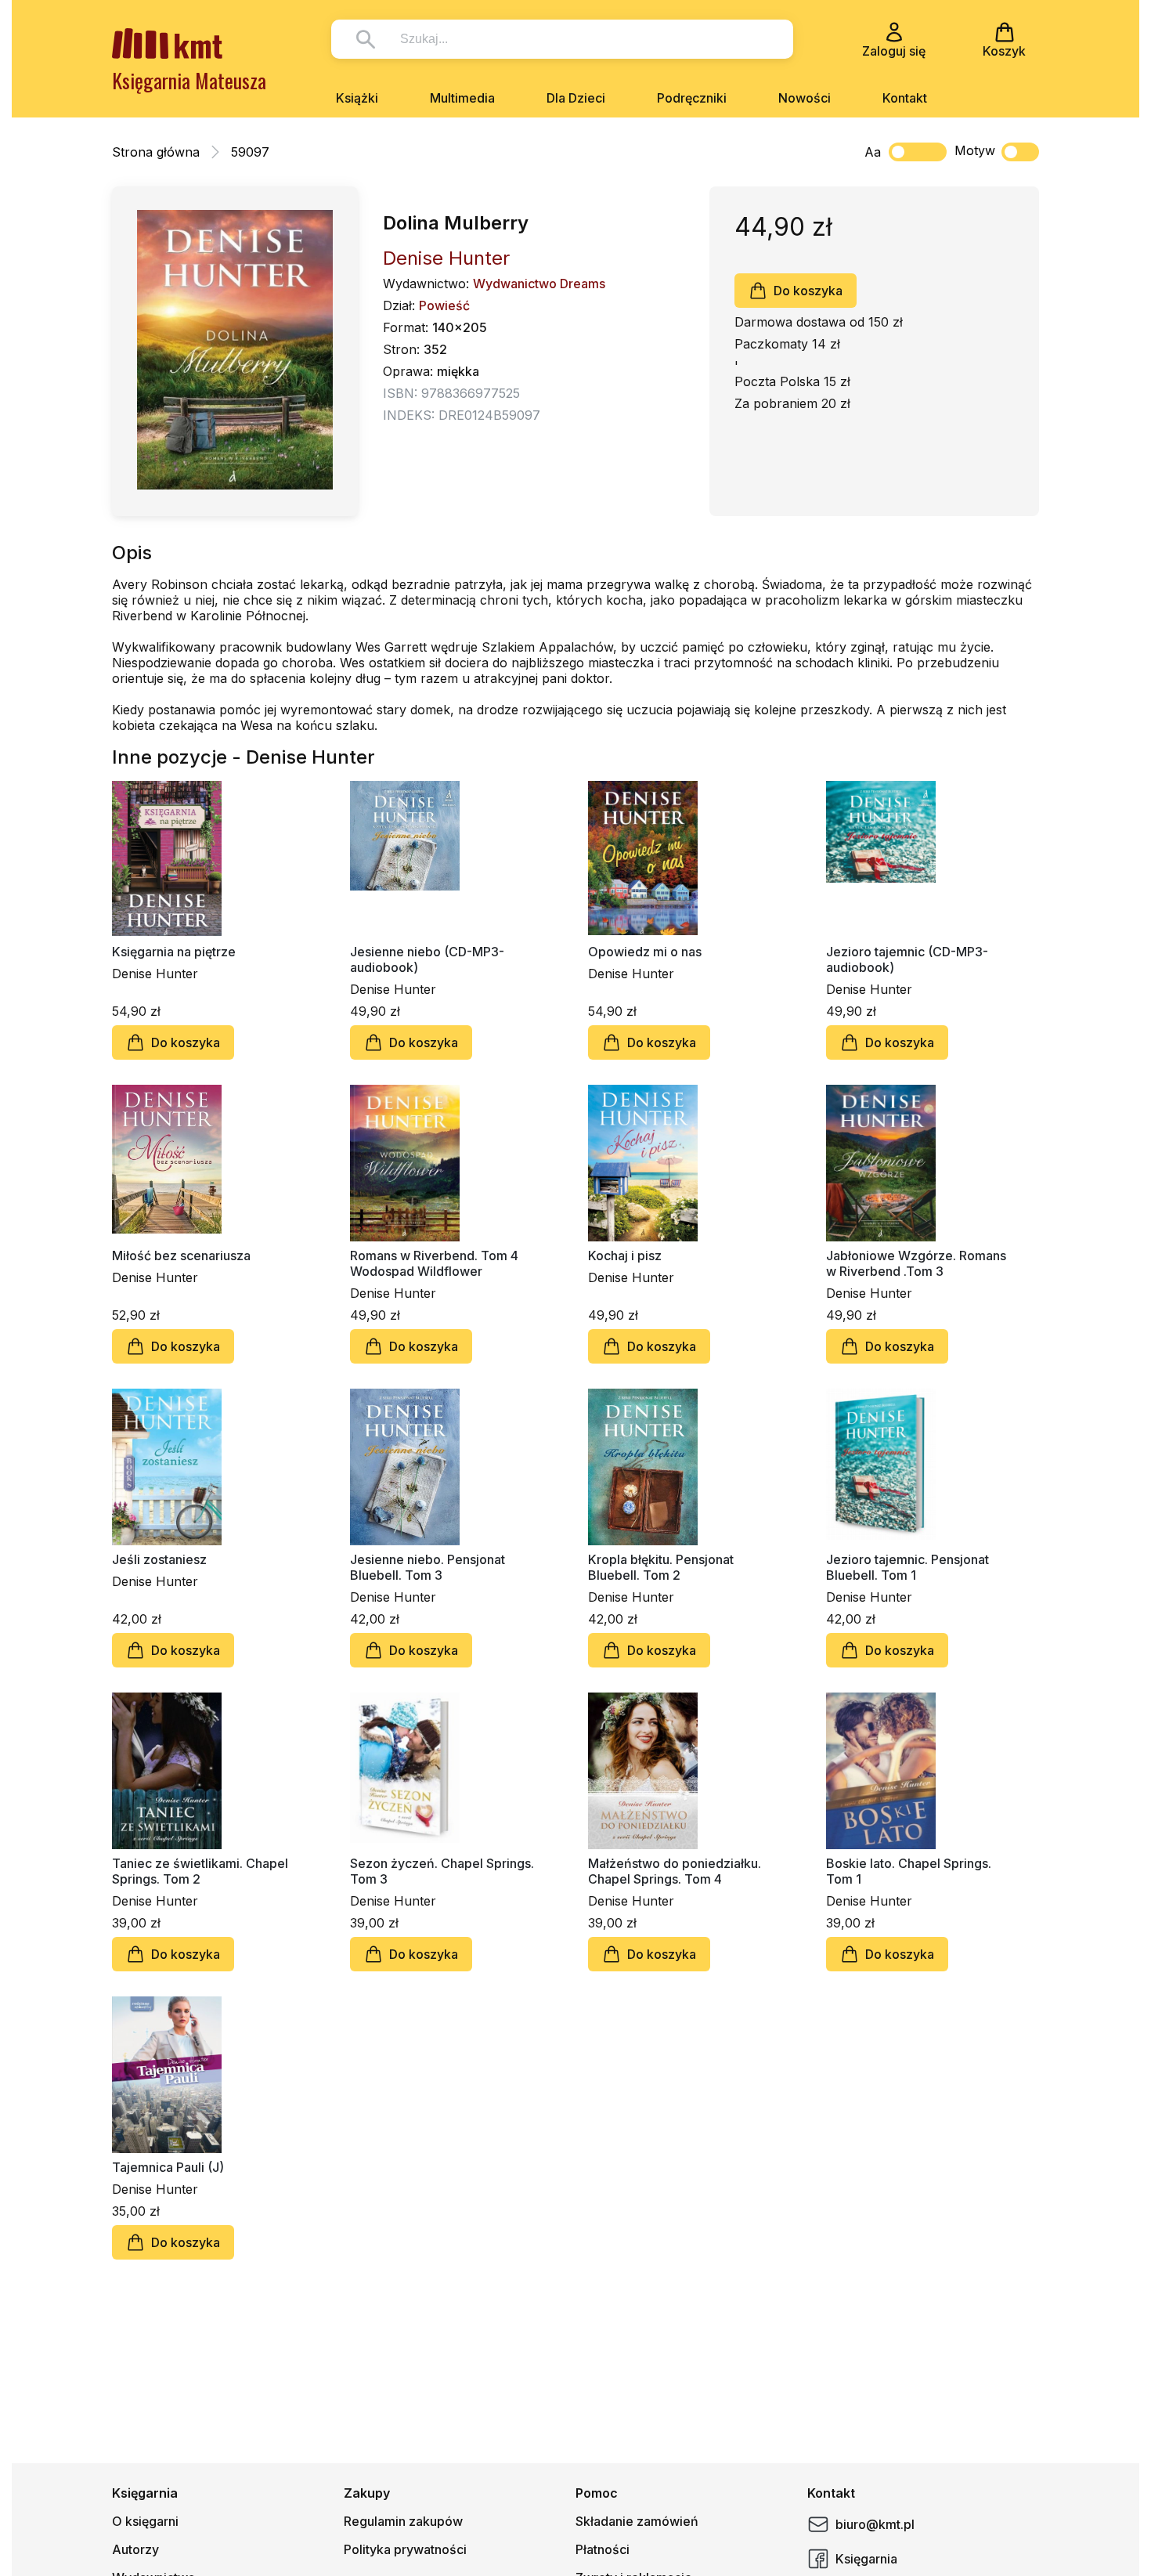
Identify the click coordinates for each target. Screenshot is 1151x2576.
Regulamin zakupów (403, 2521)
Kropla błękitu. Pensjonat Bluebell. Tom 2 (661, 1567)
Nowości (805, 98)
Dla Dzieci (576, 98)
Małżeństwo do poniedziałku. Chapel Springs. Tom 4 (675, 1871)
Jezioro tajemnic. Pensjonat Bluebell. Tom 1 (907, 1567)
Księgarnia (866, 2559)
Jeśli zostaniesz (159, 1559)
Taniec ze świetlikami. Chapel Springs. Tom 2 (200, 1871)
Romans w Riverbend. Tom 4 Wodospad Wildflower (434, 1263)
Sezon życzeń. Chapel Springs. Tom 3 (442, 1871)
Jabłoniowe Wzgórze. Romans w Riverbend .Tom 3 (916, 1263)
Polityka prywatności (405, 2549)
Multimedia (462, 98)
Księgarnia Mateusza (189, 80)
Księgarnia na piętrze (174, 952)
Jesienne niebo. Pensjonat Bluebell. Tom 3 (428, 1567)
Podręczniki (692, 98)
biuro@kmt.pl (875, 2524)
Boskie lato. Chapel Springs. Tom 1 (909, 1871)
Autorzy (135, 2549)
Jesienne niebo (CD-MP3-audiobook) (427, 959)
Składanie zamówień (637, 2521)
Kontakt (905, 98)
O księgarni (145, 2521)
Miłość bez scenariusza (181, 1255)
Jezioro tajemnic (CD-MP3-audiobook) (907, 959)
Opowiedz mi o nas (645, 952)
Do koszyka (808, 291)
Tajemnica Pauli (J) (168, 2167)
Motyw (975, 150)
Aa (873, 152)
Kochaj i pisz (625, 1255)
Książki (357, 98)
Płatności (603, 2549)
